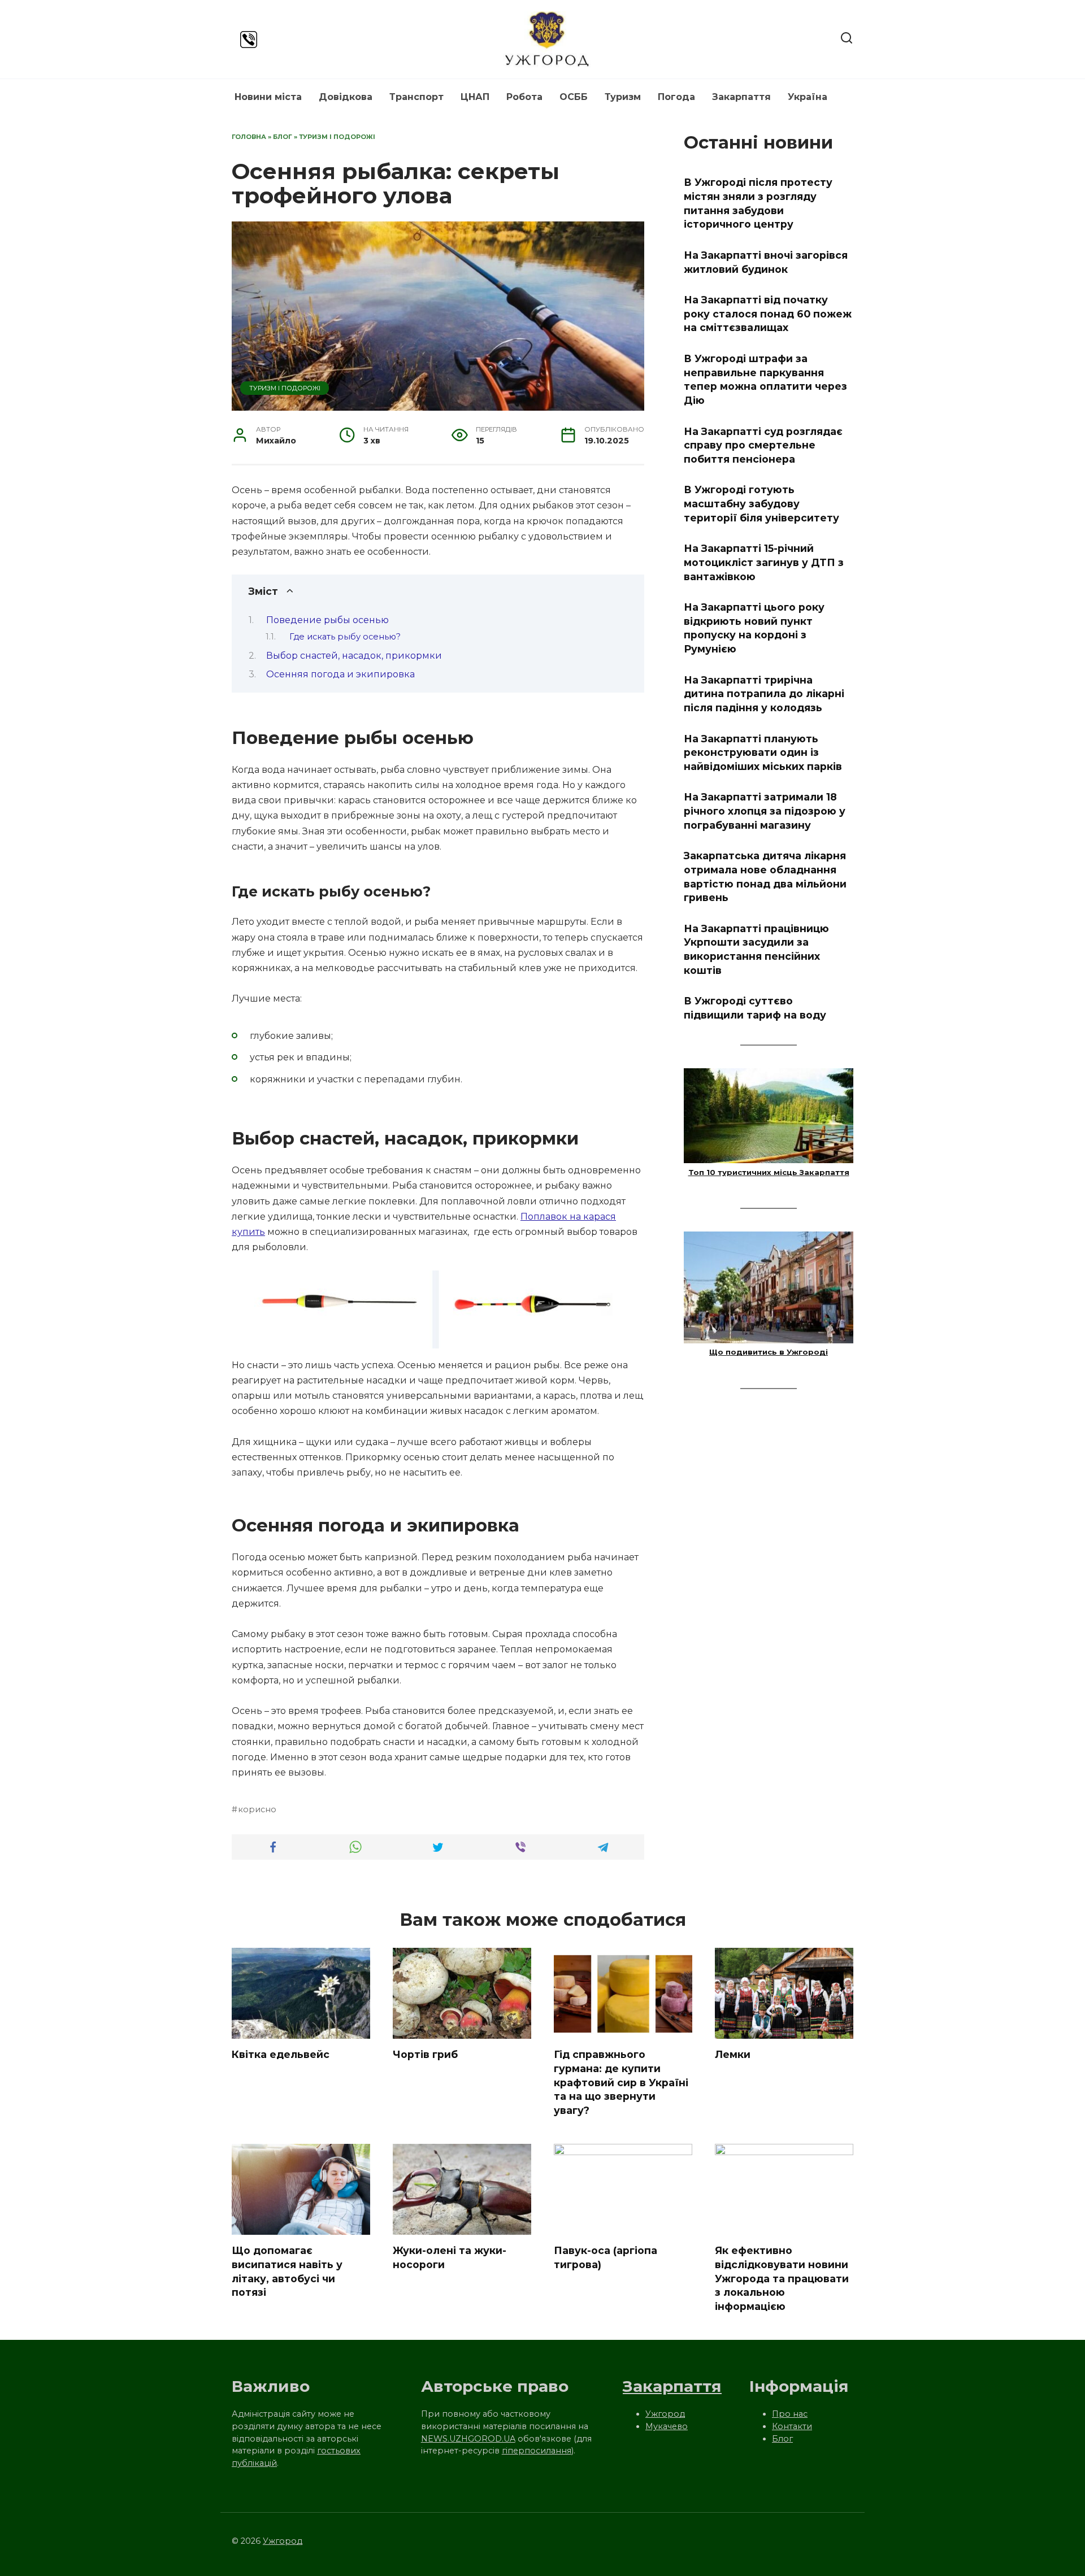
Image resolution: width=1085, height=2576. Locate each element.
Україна (808, 97)
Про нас (790, 2414)
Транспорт (416, 97)
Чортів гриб (425, 2054)
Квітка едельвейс (281, 2054)
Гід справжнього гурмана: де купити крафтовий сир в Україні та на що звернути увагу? (621, 2082)
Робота (524, 97)
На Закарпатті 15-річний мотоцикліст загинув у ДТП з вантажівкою (764, 562)
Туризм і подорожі (337, 137)
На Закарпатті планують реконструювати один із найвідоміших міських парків (763, 752)
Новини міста (268, 97)
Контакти (792, 2426)
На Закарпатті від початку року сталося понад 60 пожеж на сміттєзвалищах (768, 314)
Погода (676, 97)
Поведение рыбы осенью (327, 620)
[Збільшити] (607, 1285)
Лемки (733, 2054)
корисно (257, 1809)
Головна (249, 137)
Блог (283, 137)
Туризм (623, 97)
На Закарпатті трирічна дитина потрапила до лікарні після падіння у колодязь (764, 693)
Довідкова (346, 97)
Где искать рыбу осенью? (345, 637)
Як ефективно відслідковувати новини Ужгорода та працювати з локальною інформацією (782, 2278)
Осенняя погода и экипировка (340, 674)
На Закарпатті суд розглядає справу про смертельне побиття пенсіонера (763, 445)
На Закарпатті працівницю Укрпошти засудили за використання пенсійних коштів (756, 949)
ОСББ (574, 97)
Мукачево (667, 2426)
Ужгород (665, 2414)
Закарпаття (741, 97)
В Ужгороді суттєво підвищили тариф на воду (755, 1008)
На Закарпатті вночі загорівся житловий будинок (766, 262)
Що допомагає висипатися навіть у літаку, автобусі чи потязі (287, 2271)
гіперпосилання (537, 2451)
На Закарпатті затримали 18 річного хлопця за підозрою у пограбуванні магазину (765, 811)
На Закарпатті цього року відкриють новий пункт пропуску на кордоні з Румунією (754, 628)
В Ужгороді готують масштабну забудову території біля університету (761, 503)
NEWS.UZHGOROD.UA (468, 2439)
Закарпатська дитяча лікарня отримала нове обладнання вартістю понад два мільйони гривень (765, 876)
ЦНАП (475, 97)
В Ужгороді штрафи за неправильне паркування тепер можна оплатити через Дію (765, 379)
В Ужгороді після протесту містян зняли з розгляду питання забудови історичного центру (758, 203)
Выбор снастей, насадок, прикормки (354, 656)
